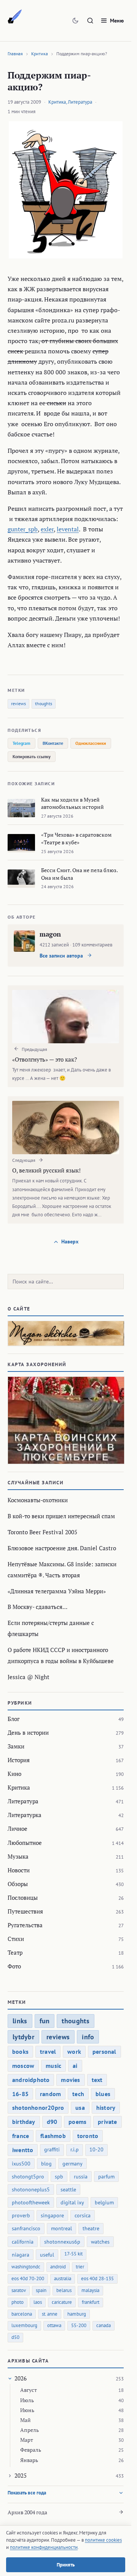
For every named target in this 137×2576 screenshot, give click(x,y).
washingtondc (26, 2267)
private (107, 2122)
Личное (18, 1829)
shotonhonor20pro (38, 2108)
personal (104, 2051)
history (106, 2108)
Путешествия (25, 1911)
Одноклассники (91, 743)
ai (75, 2066)
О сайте (19, 1309)
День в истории (28, 1732)
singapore (52, 2215)
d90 (52, 2122)
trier (80, 2267)
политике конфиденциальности (44, 2547)
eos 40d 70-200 (28, 2278)
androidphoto (31, 2080)
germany (72, 2164)
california (23, 2242)
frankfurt (91, 2302)
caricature (62, 2302)
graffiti (52, 2149)
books (20, 2051)
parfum (106, 2177)
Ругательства (25, 1925)
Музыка (18, 1856)
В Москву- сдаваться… (37, 1607)
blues (103, 2094)
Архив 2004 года (27, 2512)
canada (104, 2325)
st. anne (50, 2314)
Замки (16, 1746)
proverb (21, 2215)
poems (77, 2122)
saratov (19, 2290)
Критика (40, 54)
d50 (15, 2337)
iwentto (23, 2150)
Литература (80, 102)
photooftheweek (31, 2202)
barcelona (22, 2314)
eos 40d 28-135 (97, 2278)
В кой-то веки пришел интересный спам (61, 1516)
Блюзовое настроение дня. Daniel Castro (62, 1548)
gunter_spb (23, 529)
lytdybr (23, 2037)
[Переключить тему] (75, 21)
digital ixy (72, 2202)
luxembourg (24, 2325)
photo (18, 2302)
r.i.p (75, 2149)
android (58, 2267)
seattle (68, 2189)
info (88, 2037)
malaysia (90, 2290)
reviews (18, 703)
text (97, 2080)
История (19, 1760)
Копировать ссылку (32, 756)
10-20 (96, 2149)
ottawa (54, 2325)
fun (45, 2021)
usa (80, 2108)
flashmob (53, 2136)
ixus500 (21, 2164)
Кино (14, 1774)
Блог (14, 1719)
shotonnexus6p (62, 2242)
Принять (66, 2565)
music (53, 2066)
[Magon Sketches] (15, 17)
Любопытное (25, 1843)
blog (46, 2164)
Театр (15, 1952)
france (21, 2136)
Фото (14, 1966)
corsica (83, 2215)
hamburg (77, 2314)
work (74, 2051)
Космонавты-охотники (38, 1500)
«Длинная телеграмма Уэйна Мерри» (57, 1591)
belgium (104, 2202)
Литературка (25, 1815)
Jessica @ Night (29, 1677)
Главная (15, 54)
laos (38, 2302)
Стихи (16, 1939)
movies (70, 2080)
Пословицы (23, 1898)
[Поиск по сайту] (90, 21)
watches (100, 2242)
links (20, 2021)
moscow (23, 2066)
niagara (21, 2255)
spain (41, 2290)
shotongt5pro (28, 2177)
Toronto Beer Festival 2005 (42, 1532)
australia (63, 2278)
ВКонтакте (53, 743)
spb (59, 2177)
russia (81, 2177)
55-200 (79, 2325)
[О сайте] (66, 1333)
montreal (61, 2228)
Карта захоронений (37, 1364)
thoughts (44, 703)
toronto (88, 2136)
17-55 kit (73, 2254)
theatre (91, 2228)
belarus (64, 2290)
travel (48, 2051)
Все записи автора (62, 956)
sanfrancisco (26, 2228)
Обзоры (18, 1884)
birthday (24, 2122)
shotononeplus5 (31, 2189)
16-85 (20, 2094)
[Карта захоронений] (66, 1420)
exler (47, 529)
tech (78, 2094)
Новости (19, 1870)
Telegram (22, 743)
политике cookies (103, 2540)
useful (47, 2255)
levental (68, 529)
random (50, 2094)
